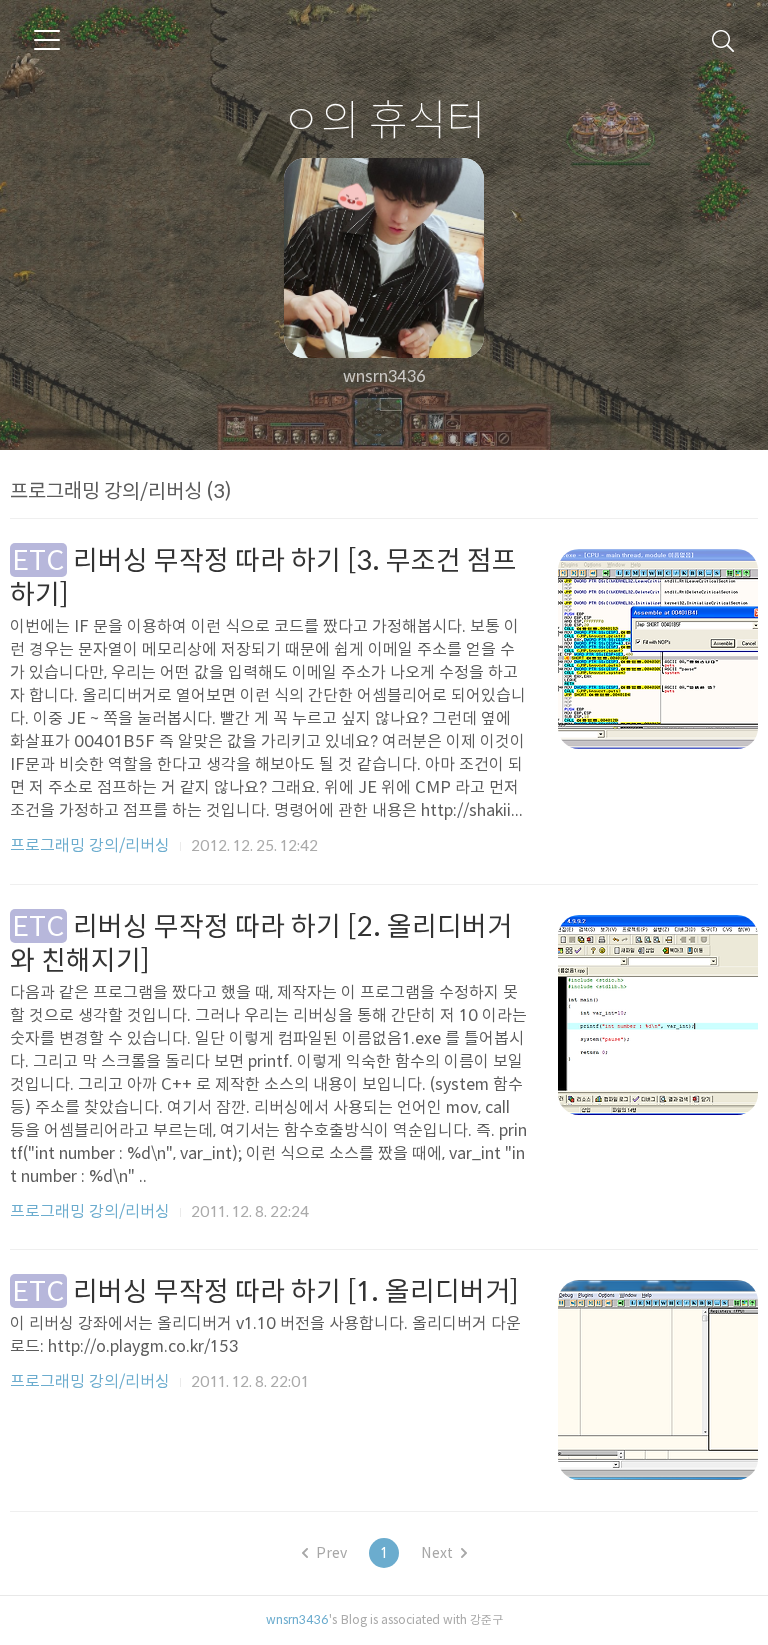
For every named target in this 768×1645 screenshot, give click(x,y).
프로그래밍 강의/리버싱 (90, 845)
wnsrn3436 (297, 1619)
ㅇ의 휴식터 (384, 119)
